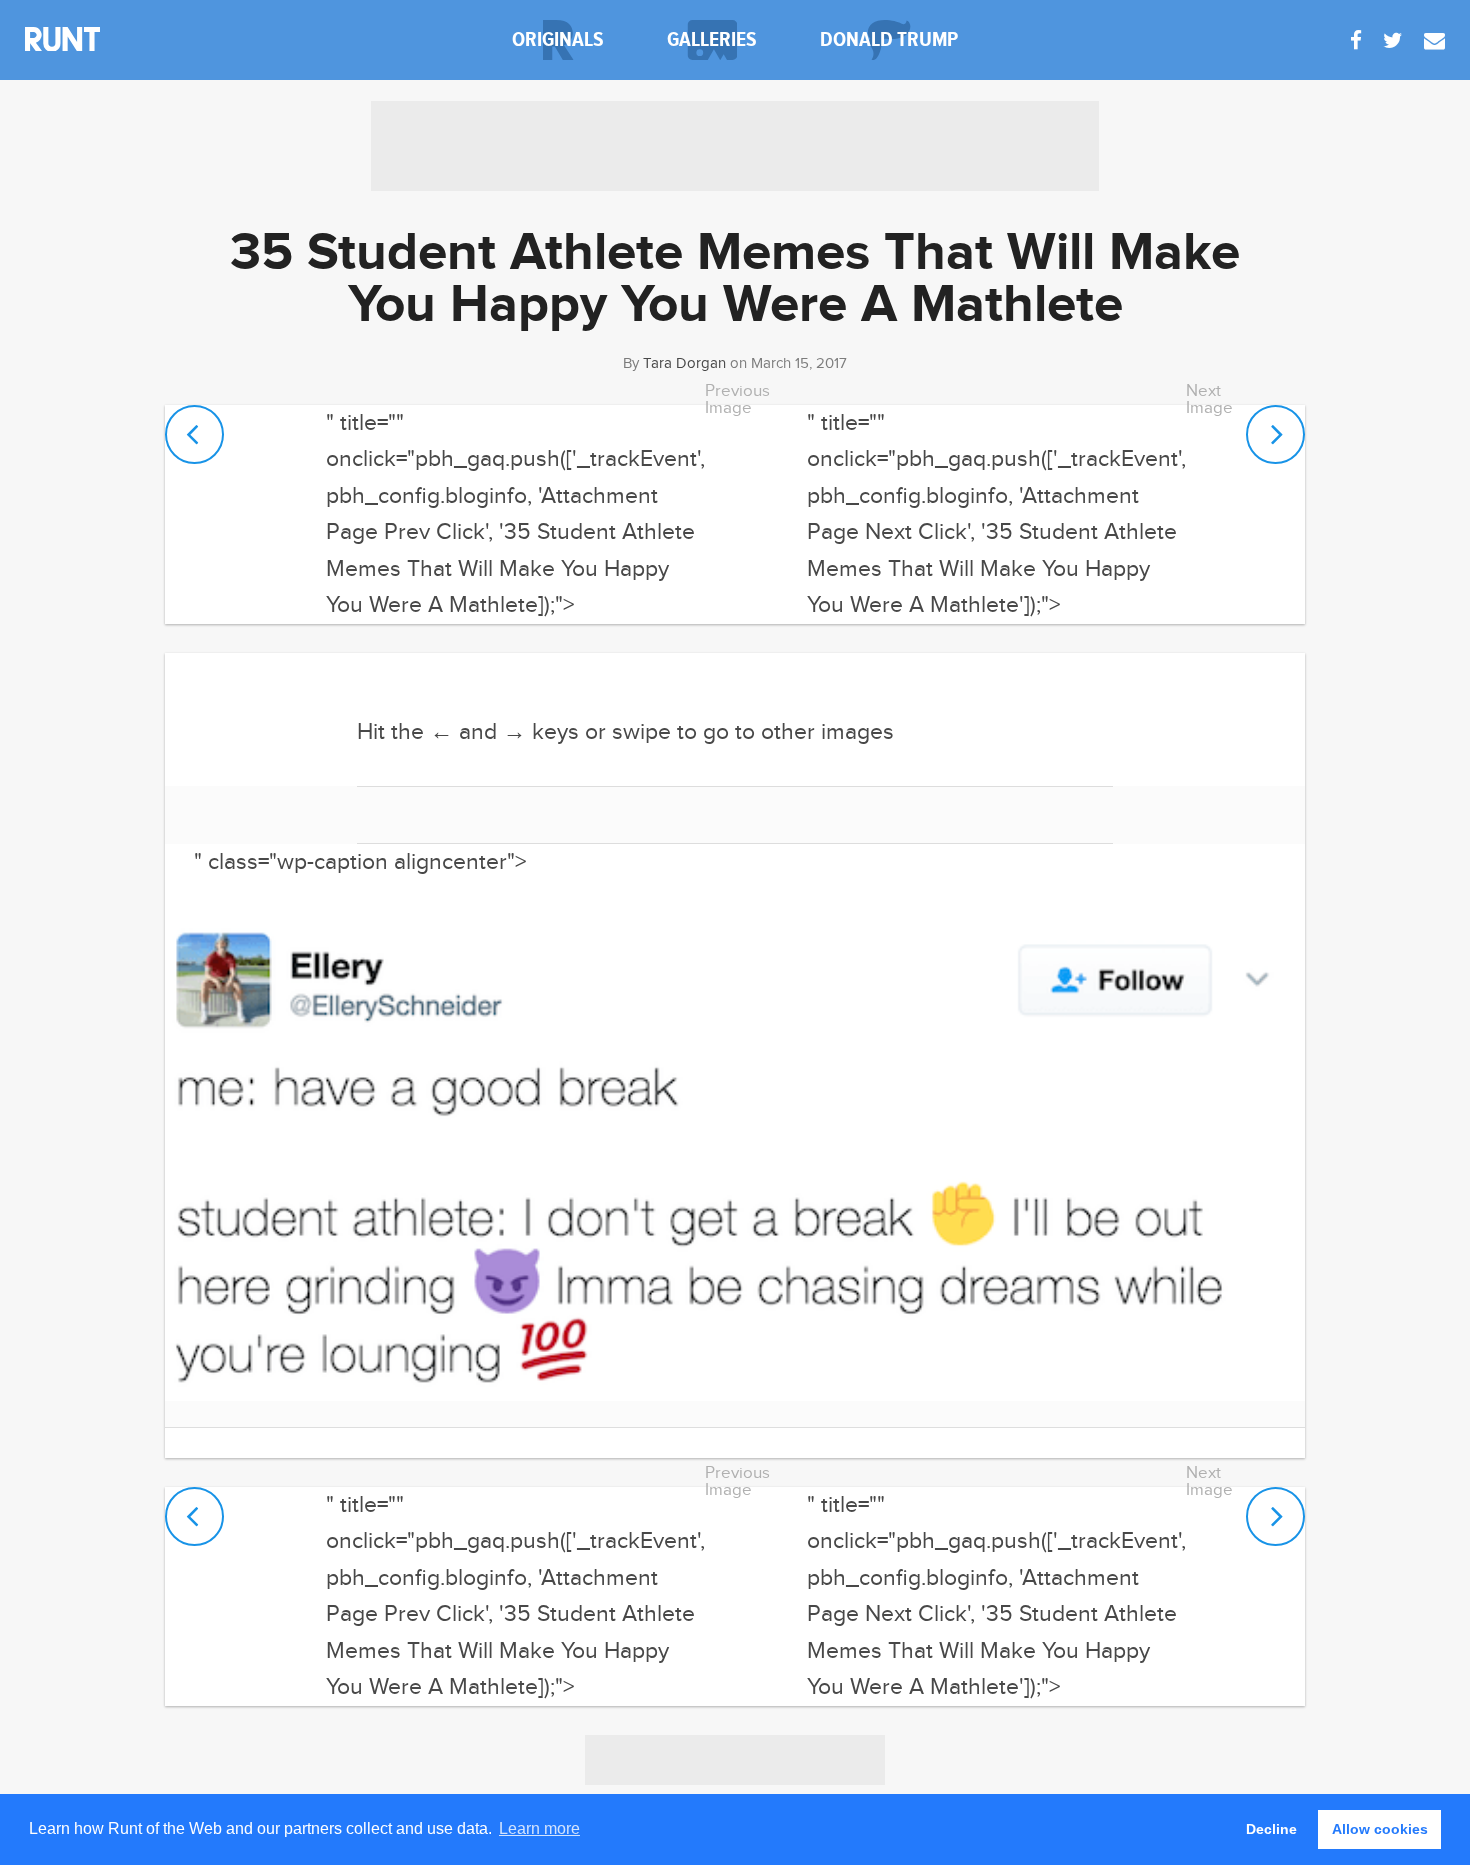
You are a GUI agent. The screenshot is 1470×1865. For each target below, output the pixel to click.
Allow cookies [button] (1380, 1829)
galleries (712, 39)
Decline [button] (1271, 1829)
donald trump (889, 39)
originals (558, 39)
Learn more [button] (539, 1828)
